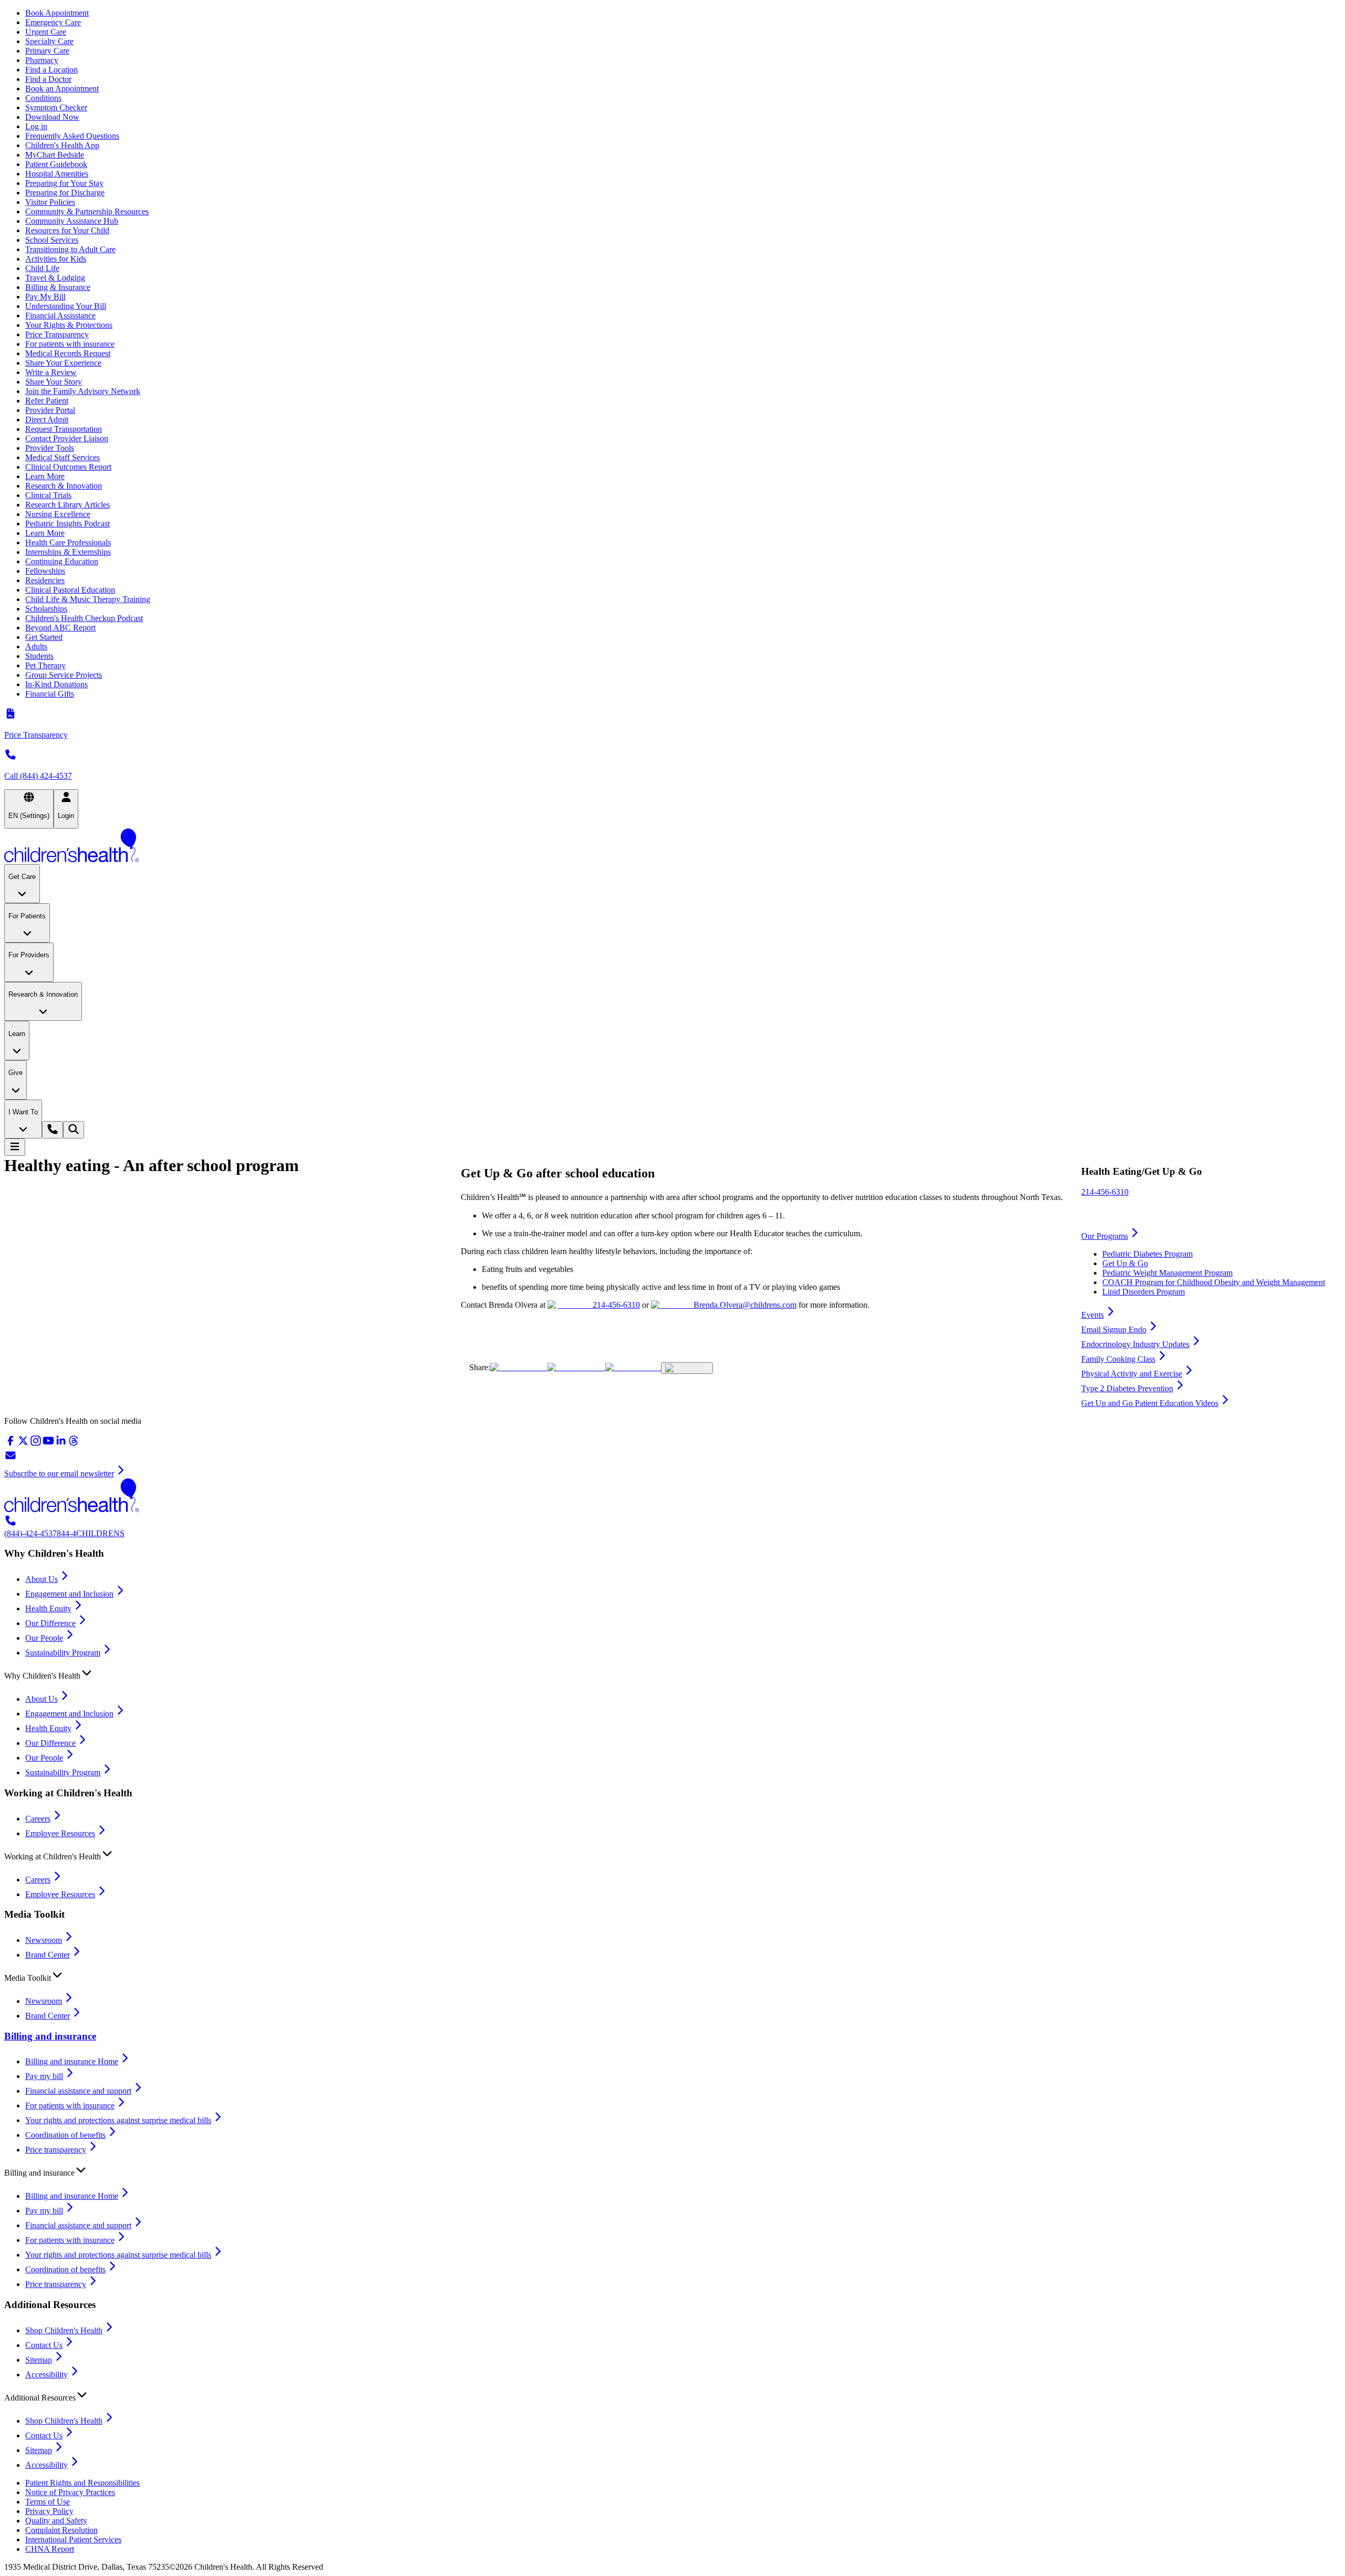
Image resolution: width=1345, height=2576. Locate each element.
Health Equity (48, 1608)
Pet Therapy (45, 665)
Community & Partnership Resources (87, 211)
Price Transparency (57, 334)
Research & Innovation (64, 486)
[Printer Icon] (687, 1368)
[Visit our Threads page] (74, 1444)
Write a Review (51, 372)
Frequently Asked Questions (72, 136)
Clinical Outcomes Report (68, 467)
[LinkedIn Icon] (633, 1367)
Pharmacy (42, 60)
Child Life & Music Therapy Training (88, 599)
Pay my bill (44, 2076)
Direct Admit (47, 420)
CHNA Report (50, 2549)
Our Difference (50, 1623)
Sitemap (39, 2360)
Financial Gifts (50, 694)
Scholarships (46, 609)
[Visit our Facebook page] (11, 1444)
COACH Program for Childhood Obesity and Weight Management (1214, 1282)
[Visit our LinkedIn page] (61, 1444)
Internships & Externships (68, 552)
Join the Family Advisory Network (83, 391)
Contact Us (44, 2345)
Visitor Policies (50, 202)
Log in (36, 126)
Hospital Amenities (57, 174)
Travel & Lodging (55, 278)
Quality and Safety (56, 2521)
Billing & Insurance (58, 287)
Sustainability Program (63, 1653)
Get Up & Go (1125, 1263)
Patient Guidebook (56, 164)
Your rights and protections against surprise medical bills (118, 2120)
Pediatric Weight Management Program (1167, 1273)
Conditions (43, 98)
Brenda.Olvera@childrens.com (745, 1305)
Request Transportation (64, 429)
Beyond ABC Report (60, 628)
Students (39, 656)
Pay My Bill (45, 297)
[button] (672, 1673)
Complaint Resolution (61, 2530)
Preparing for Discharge (65, 193)
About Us (42, 1579)
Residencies (45, 580)
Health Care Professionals (68, 542)
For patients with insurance (70, 344)
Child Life (42, 268)
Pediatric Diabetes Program (1147, 1254)
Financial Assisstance (60, 315)
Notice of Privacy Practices (70, 2492)
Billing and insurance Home (72, 2061)
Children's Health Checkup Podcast (84, 618)
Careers (38, 1819)
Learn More (45, 476)
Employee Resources (60, 1833)
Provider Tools (50, 448)
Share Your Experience (63, 363)
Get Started (44, 637)
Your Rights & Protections (69, 325)
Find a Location (51, 70)
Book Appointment (57, 13)
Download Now (52, 117)
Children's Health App (62, 145)
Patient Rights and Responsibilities (82, 2483)
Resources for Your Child (67, 230)
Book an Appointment (62, 89)
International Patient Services (73, 2539)
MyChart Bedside (55, 155)
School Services (52, 240)
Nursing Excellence (58, 514)
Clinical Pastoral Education (70, 590)
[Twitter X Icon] (519, 1367)
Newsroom (44, 1940)
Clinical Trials (48, 495)
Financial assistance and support (78, 2091)
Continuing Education (62, 561)
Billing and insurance (50, 2036)
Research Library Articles (68, 505)
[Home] (672, 846)
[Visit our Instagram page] (36, 1444)
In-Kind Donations (56, 684)
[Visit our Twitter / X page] (23, 1444)
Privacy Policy (49, 2511)
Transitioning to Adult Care (70, 249)
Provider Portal (50, 410)
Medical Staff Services (63, 457)
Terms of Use (48, 2502)
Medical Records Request (68, 353)
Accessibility (46, 2375)
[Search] (74, 1130)
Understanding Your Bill (66, 306)
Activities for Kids (56, 259)
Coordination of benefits (65, 2135)
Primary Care (47, 51)
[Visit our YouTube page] (48, 1444)
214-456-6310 (616, 1305)
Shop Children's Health (64, 2330)
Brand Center (48, 1955)
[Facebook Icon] (576, 1367)
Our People (44, 1638)
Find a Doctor (48, 79)
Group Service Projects (64, 675)
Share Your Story (54, 382)
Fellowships (45, 571)
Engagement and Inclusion (69, 1594)
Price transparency (56, 2150)
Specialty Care (49, 41)
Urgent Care (46, 32)
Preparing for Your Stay (64, 183)
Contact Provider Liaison (67, 438)
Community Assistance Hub (72, 221)
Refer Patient (47, 401)
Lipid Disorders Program (1144, 1292)
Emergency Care (53, 22)
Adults (36, 646)
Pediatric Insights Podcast (68, 524)
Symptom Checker (56, 107)
